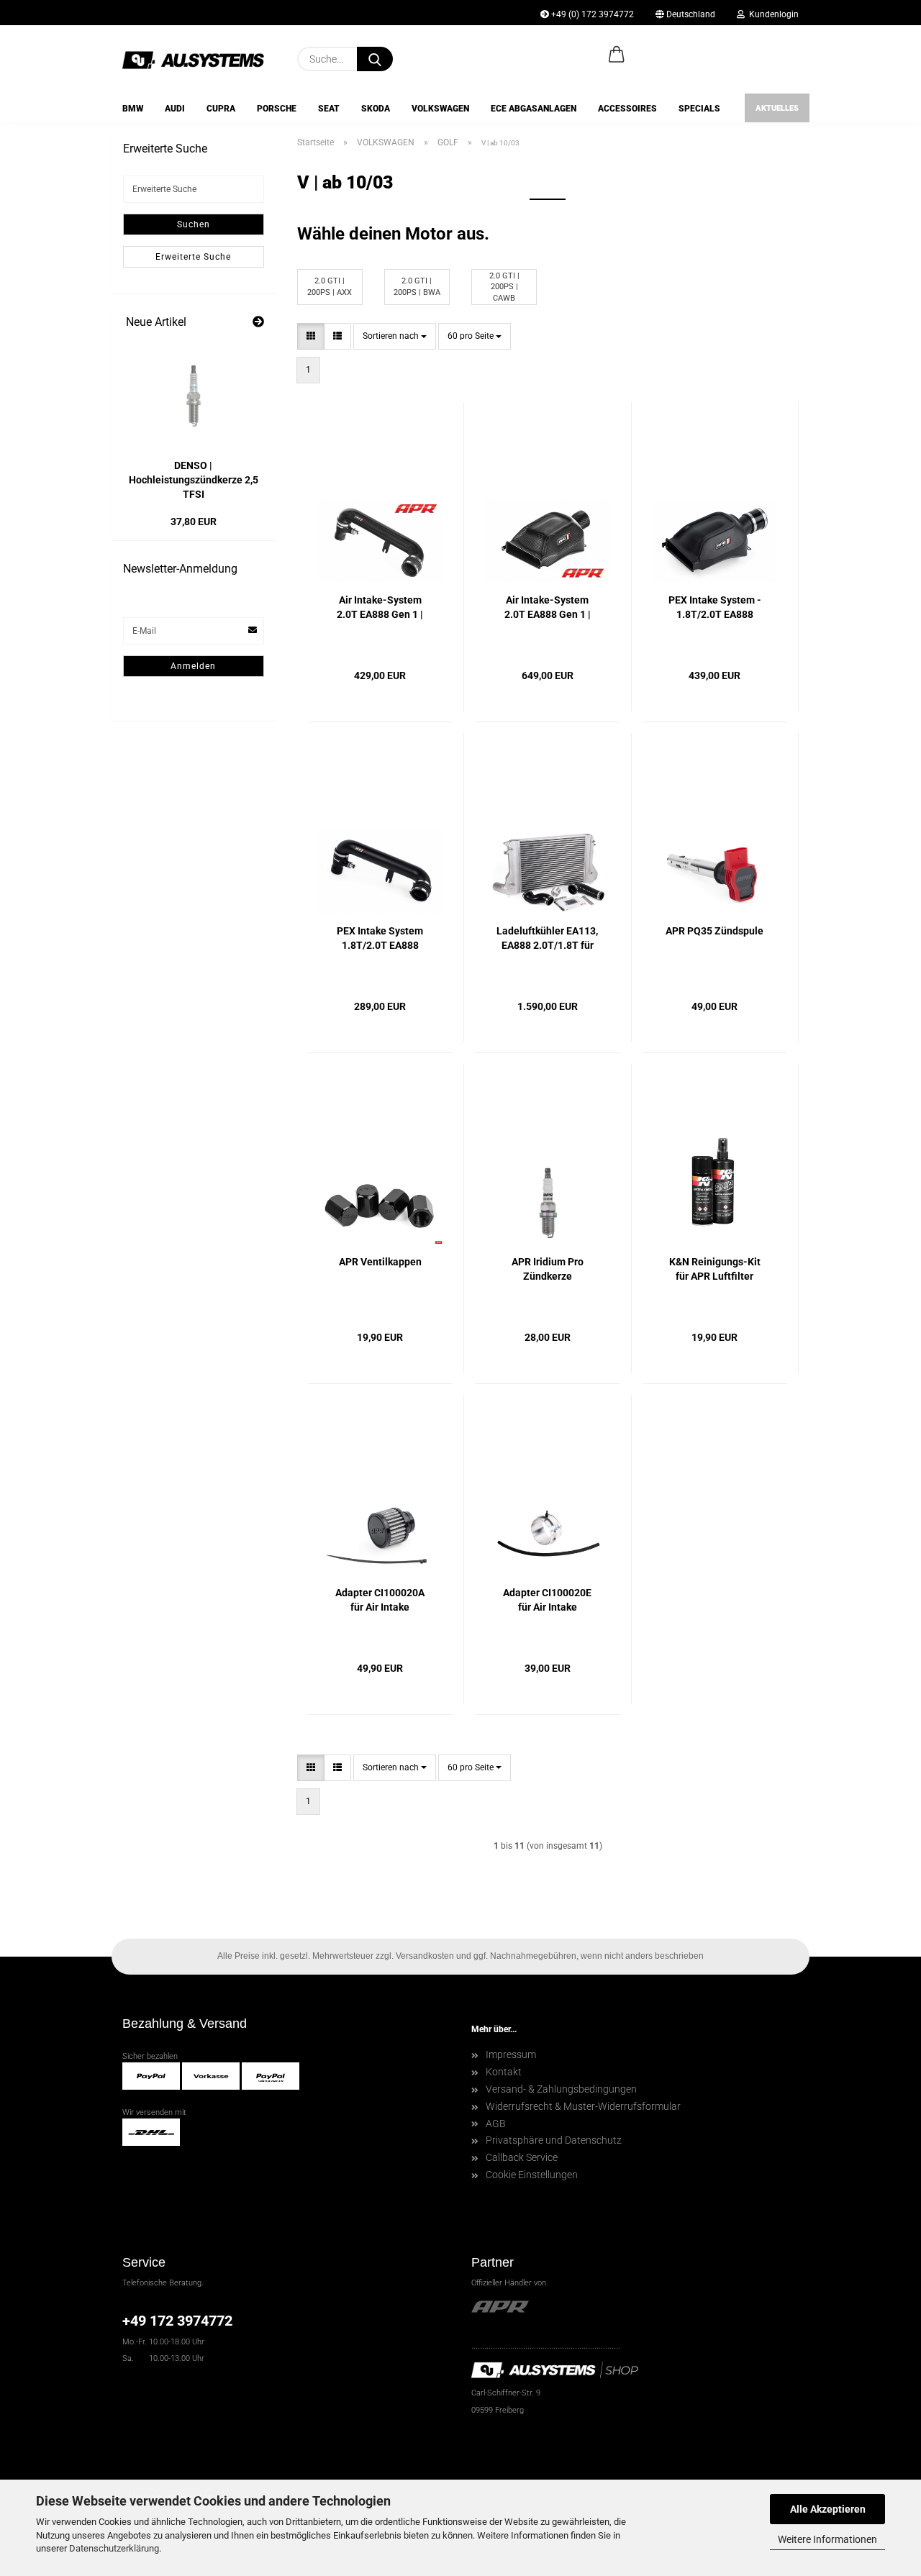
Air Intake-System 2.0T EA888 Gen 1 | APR (548, 608)
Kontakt (504, 2072)
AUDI (175, 109)
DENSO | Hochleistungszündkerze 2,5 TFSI (194, 480)
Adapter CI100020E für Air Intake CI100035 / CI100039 (547, 1601)
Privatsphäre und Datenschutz (554, 2140)
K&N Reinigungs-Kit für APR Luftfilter (715, 1269)
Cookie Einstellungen (532, 2175)
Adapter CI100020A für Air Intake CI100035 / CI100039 (380, 1601)
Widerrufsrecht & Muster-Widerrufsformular (583, 2106)
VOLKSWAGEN (440, 109)
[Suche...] (375, 59)
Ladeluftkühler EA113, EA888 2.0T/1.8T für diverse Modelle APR (547, 939)
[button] (617, 55)
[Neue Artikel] (258, 323)
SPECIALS (699, 109)
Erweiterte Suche (193, 257)
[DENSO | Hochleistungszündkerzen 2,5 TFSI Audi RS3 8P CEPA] (194, 396)
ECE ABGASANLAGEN (534, 109)
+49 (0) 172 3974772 (591, 14)
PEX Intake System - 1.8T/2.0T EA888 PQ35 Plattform (715, 608)
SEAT (329, 109)
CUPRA (221, 109)
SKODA (376, 109)
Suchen (194, 224)
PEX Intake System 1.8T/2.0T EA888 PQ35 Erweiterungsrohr (380, 939)
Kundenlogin (772, 14)
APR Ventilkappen (380, 1262)
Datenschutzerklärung (114, 2548)
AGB (496, 2124)
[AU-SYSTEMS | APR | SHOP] (199, 59)
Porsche (277, 109)
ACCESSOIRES (627, 109)
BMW (133, 109)
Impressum (511, 2054)
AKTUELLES (777, 108)
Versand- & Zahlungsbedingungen (561, 2089)
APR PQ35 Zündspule (714, 931)
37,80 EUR (194, 522)
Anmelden (193, 666)
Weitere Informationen (827, 2539)
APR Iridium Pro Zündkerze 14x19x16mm (548, 1270)
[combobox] (395, 336)
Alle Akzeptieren (828, 2509)
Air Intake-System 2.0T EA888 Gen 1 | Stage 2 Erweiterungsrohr (380, 608)
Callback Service (522, 2157)
